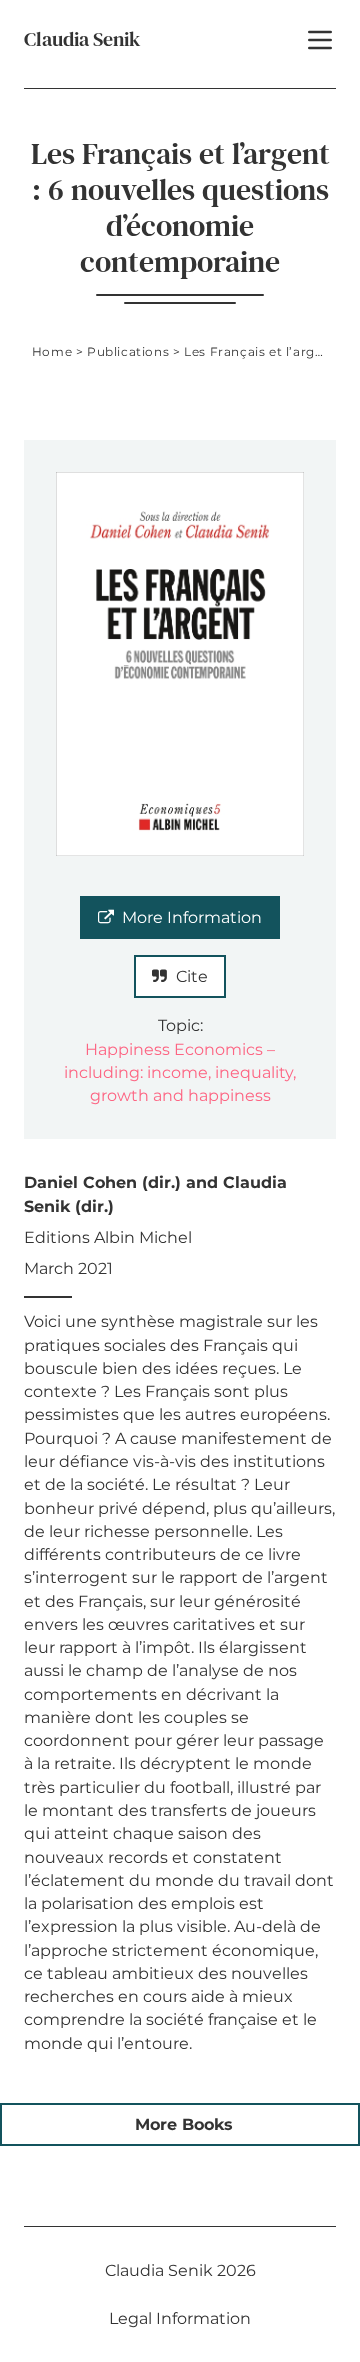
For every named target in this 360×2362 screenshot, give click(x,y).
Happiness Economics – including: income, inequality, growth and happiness (180, 1073)
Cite (192, 976)
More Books (184, 2124)
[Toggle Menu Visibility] (320, 40)
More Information (192, 917)
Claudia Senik (82, 39)
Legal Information (180, 2318)
